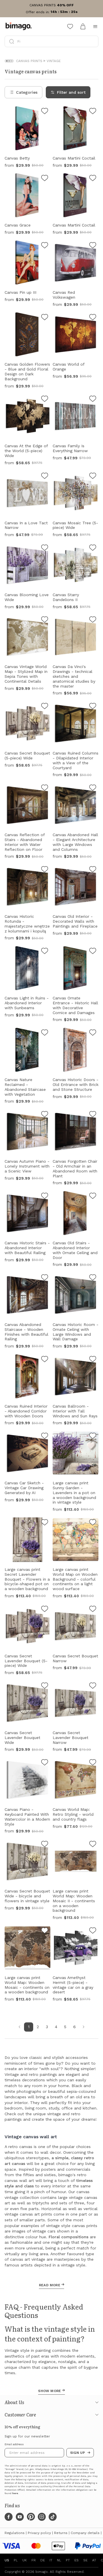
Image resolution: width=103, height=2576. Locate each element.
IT (51, 2560)
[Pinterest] (31, 2517)
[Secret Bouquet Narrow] (93, 1610)
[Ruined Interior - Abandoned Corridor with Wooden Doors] (45, 1360)
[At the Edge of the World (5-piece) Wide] (45, 400)
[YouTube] (20, 2517)
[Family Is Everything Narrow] (93, 400)
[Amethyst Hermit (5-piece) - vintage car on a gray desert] (93, 1931)
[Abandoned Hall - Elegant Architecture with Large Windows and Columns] (93, 788)
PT (68, 2560)
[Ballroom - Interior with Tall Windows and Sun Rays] (93, 1360)
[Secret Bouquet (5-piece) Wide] (45, 707)
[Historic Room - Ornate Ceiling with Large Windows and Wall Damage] (93, 1278)
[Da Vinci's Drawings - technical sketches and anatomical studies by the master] (93, 620)
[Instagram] (42, 2517)
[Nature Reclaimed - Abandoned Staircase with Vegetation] (45, 1033)
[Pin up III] (45, 246)
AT (94, 2560)
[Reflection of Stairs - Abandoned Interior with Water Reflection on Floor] (45, 788)
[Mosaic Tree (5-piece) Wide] (93, 477)
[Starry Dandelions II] (93, 548)
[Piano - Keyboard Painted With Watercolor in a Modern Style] (45, 1763)
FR (34, 2560)
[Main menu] (95, 26)
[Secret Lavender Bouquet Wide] (45, 1686)
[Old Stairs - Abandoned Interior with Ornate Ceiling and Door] (93, 1197)
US (7, 2560)
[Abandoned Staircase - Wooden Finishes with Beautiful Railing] (45, 1278)
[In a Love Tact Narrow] (45, 477)
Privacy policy (39, 2533)
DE (43, 2560)
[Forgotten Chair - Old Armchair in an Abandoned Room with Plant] (93, 1115)
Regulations (15, 2533)
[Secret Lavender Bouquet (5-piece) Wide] (45, 1610)
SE (85, 2560)
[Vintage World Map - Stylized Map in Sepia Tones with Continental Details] (45, 620)
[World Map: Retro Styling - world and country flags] (93, 1763)
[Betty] (45, 112)
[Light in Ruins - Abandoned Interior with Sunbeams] (45, 952)
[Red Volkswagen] (93, 246)
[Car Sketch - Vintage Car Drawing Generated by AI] (45, 1437)
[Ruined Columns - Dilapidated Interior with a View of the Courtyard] (93, 707)
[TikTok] (53, 2517)
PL (16, 2560)
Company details (85, 2533)
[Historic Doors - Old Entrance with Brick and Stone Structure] (93, 1033)
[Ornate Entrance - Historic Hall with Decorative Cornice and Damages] (93, 952)
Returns (61, 2533)
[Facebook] (9, 2517)
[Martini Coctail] (93, 112)
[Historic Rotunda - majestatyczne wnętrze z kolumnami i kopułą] (45, 870)
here (15, 2493)
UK (25, 2560)
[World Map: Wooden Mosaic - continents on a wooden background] (45, 1931)
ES (77, 2560)
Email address (14, 2444)
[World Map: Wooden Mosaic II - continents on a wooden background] (93, 1845)
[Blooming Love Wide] (45, 548)
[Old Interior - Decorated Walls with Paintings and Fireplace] (93, 870)
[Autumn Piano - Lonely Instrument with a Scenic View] (45, 1115)
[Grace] (45, 179)
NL (59, 2560)
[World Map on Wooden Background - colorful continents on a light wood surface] (93, 1523)
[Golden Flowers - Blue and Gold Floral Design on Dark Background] (45, 318)
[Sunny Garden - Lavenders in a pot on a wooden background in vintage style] (93, 1437)
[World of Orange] (93, 318)
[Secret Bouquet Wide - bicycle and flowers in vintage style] (45, 1845)
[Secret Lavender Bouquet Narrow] (93, 1686)
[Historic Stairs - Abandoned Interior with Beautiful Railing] (45, 1197)
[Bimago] (20, 26)
